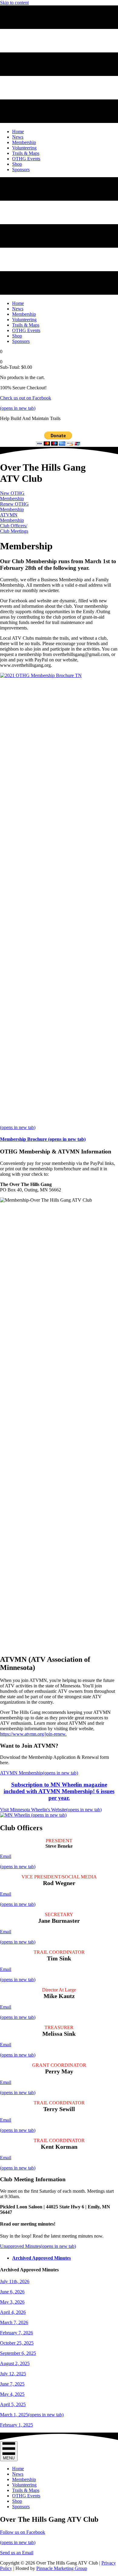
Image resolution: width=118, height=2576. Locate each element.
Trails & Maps (26, 2490)
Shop (17, 2501)
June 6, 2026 (12, 2292)
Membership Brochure (43, 1139)
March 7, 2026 (14, 2322)
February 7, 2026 (16, 2333)
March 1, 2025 (32, 2415)
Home (18, 2469)
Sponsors (21, 2507)
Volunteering (24, 2485)
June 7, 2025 (12, 2384)
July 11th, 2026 (15, 2281)
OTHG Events (26, 2496)
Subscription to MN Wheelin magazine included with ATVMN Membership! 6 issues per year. (59, 1791)
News (18, 2474)
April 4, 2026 (13, 2312)
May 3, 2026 (12, 2302)
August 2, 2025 (15, 2363)
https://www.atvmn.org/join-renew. (33, 1734)
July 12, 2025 (13, 2374)
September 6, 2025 (18, 2353)
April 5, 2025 (13, 2404)
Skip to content (14, 3)
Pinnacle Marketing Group (62, 2568)
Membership (24, 2479)
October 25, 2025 (17, 2343)
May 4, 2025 (12, 2394)
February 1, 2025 (16, 2425)
